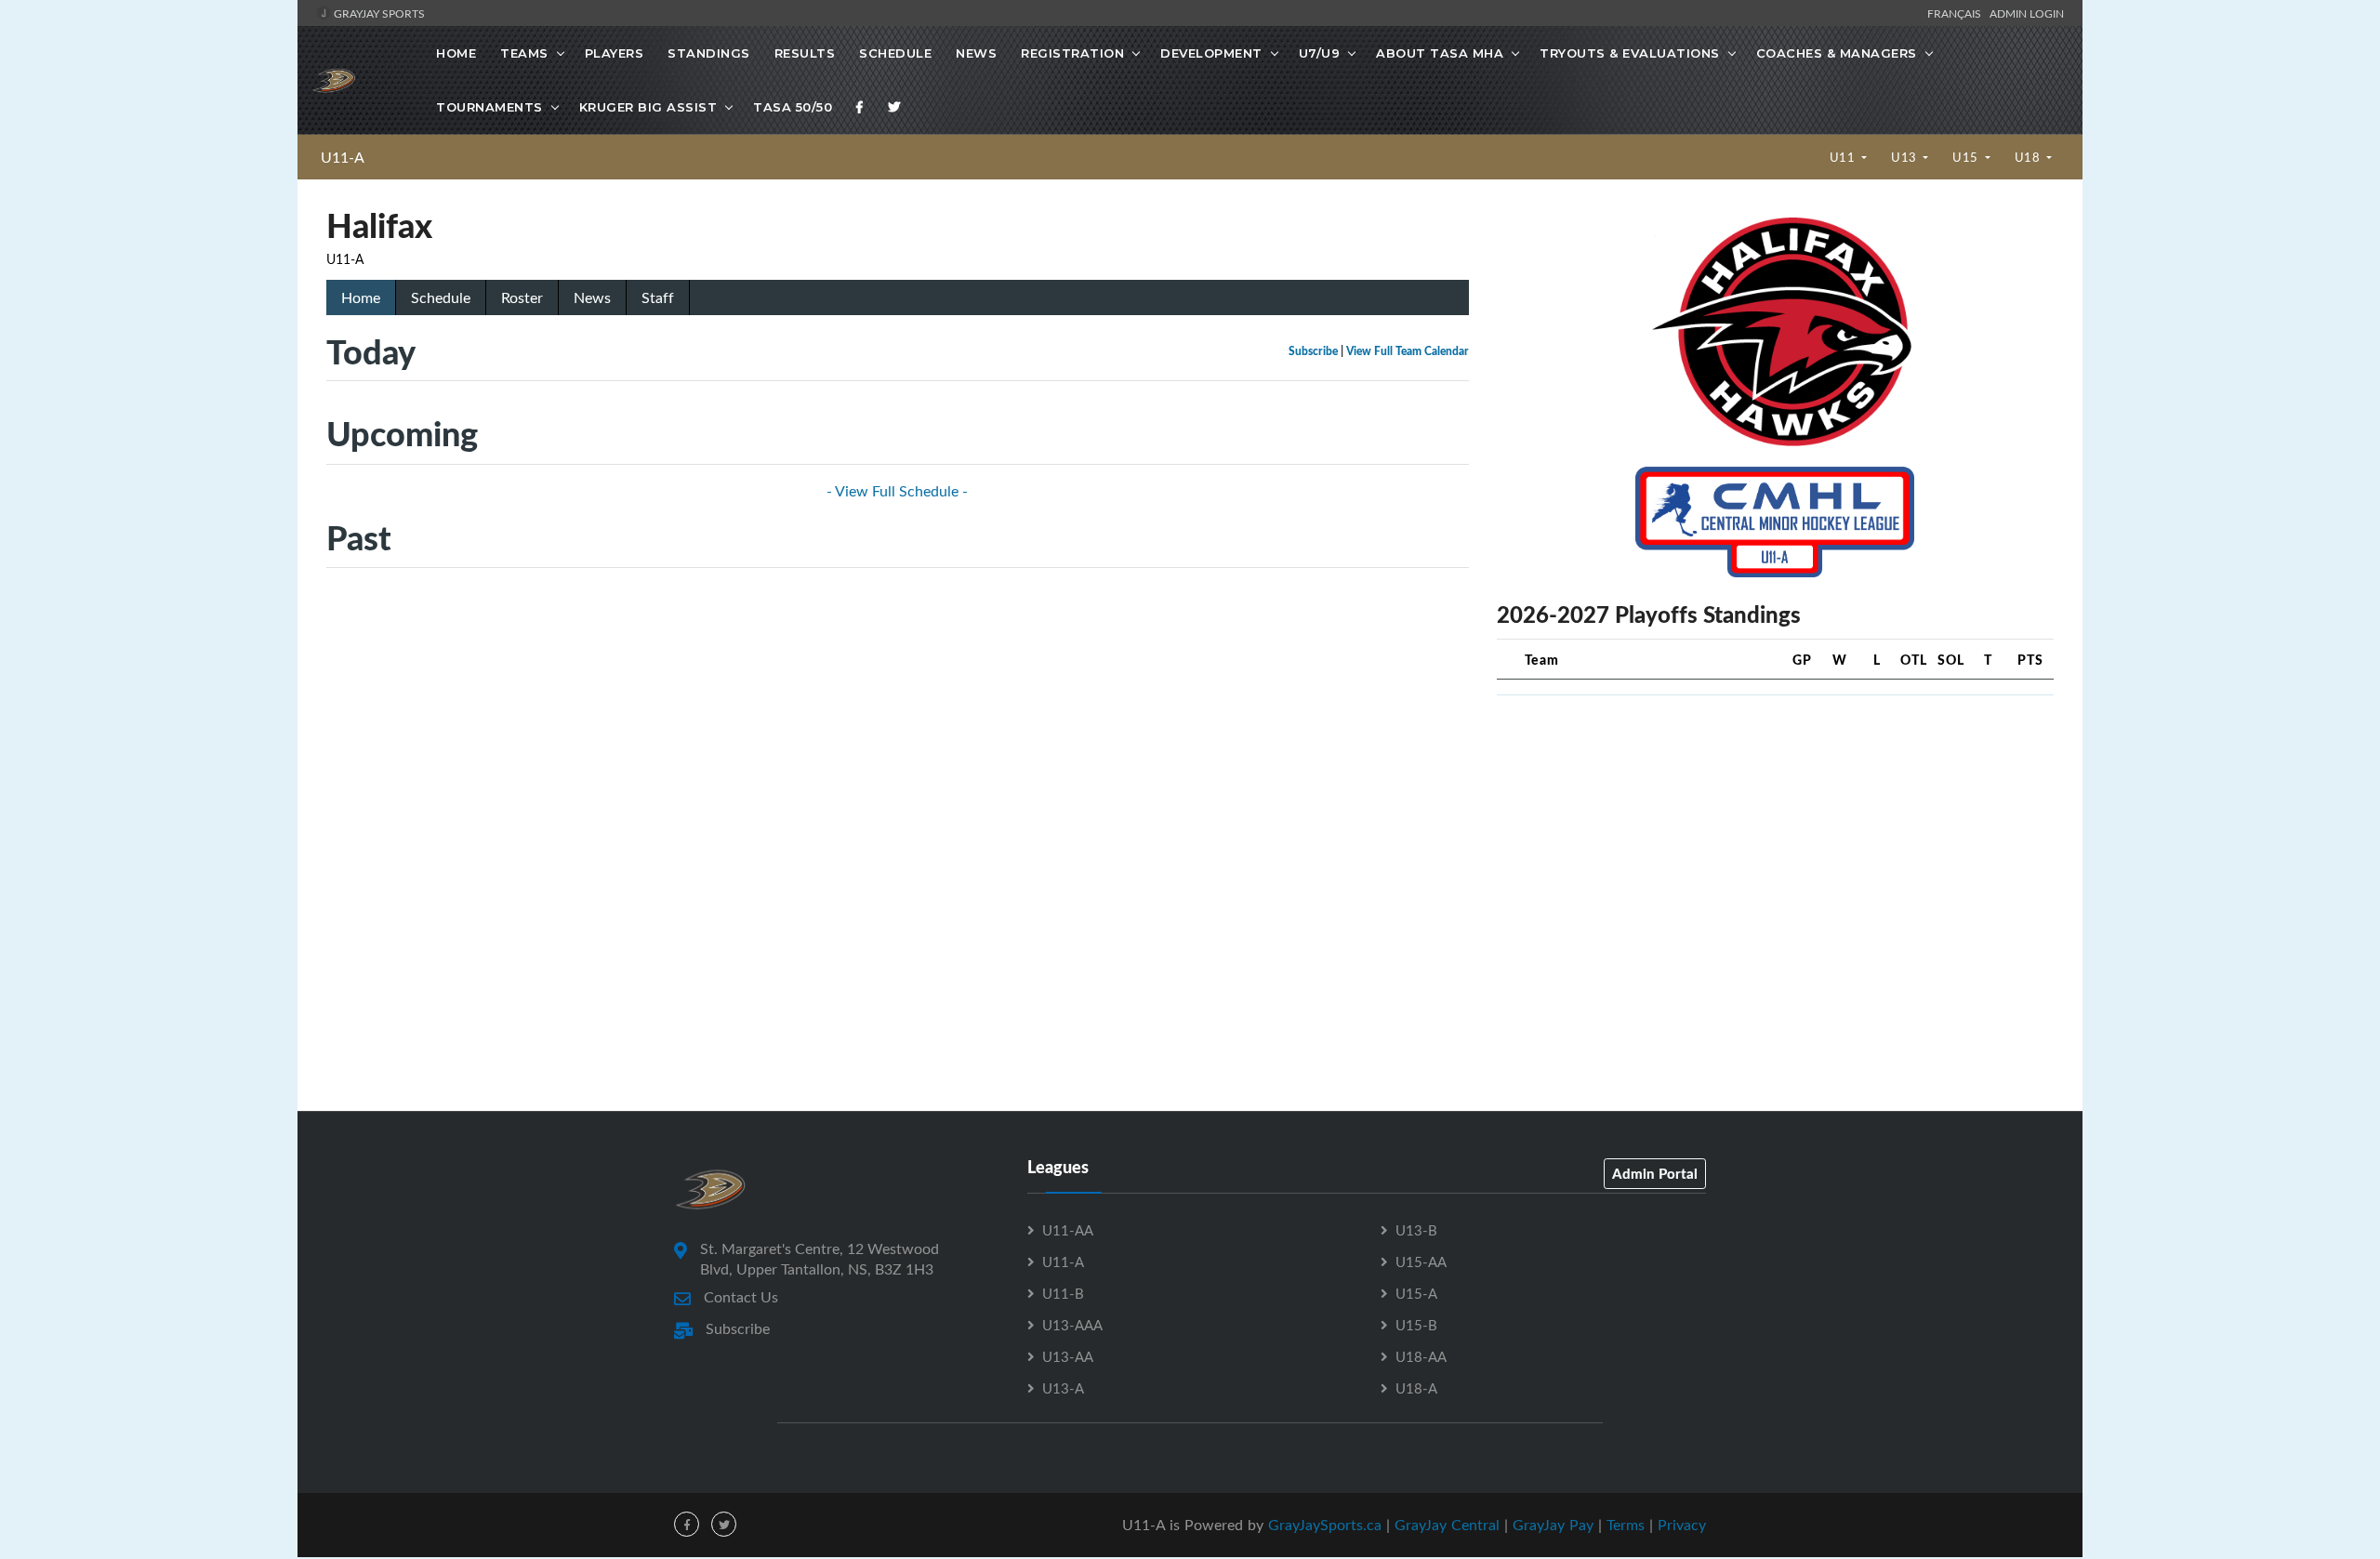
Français (1957, 13)
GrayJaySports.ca (1325, 1525)
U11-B (1063, 1293)
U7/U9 (1320, 53)
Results (805, 53)
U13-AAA (1072, 1325)
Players (615, 53)
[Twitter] (894, 107)
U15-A (1416, 1293)
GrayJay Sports (378, 13)
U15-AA (1421, 1262)
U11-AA (1068, 1230)
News (976, 53)
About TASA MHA (1440, 53)
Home (456, 53)
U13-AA (1068, 1356)
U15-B (1416, 1325)
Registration (1072, 53)
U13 (1905, 157)
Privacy (1682, 1525)
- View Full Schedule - (897, 491)
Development (1211, 53)
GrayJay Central (1447, 1525)
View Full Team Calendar (1408, 351)
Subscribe (1313, 351)
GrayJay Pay (1553, 1525)
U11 (1844, 157)
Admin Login (2027, 13)
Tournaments (489, 107)
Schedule (895, 53)
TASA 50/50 (793, 107)
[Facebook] (860, 107)
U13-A (1063, 1388)
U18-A (1416, 1388)
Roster (522, 297)
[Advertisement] (1775, 840)
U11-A (343, 157)
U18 (2029, 157)
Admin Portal (1655, 1173)
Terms (1626, 1525)
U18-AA (1421, 1356)
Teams (524, 53)
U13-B (1416, 1230)
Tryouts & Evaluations (1630, 53)
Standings (709, 53)
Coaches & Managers (1837, 53)
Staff (658, 297)
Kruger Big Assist (648, 107)
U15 (1967, 157)
